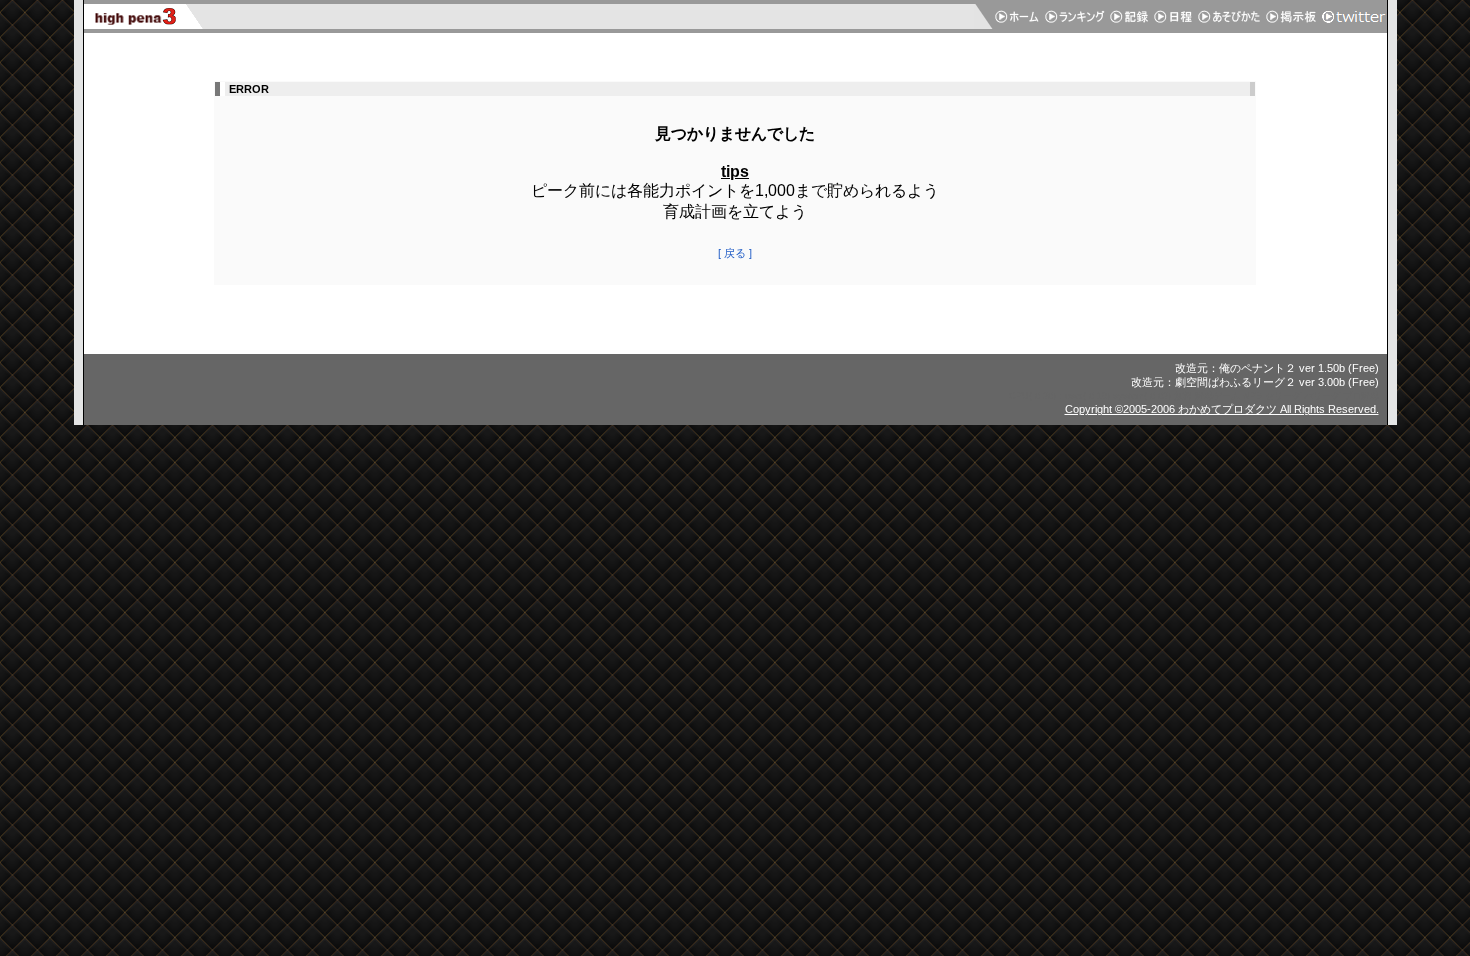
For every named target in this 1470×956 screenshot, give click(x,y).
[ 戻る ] (735, 253)
